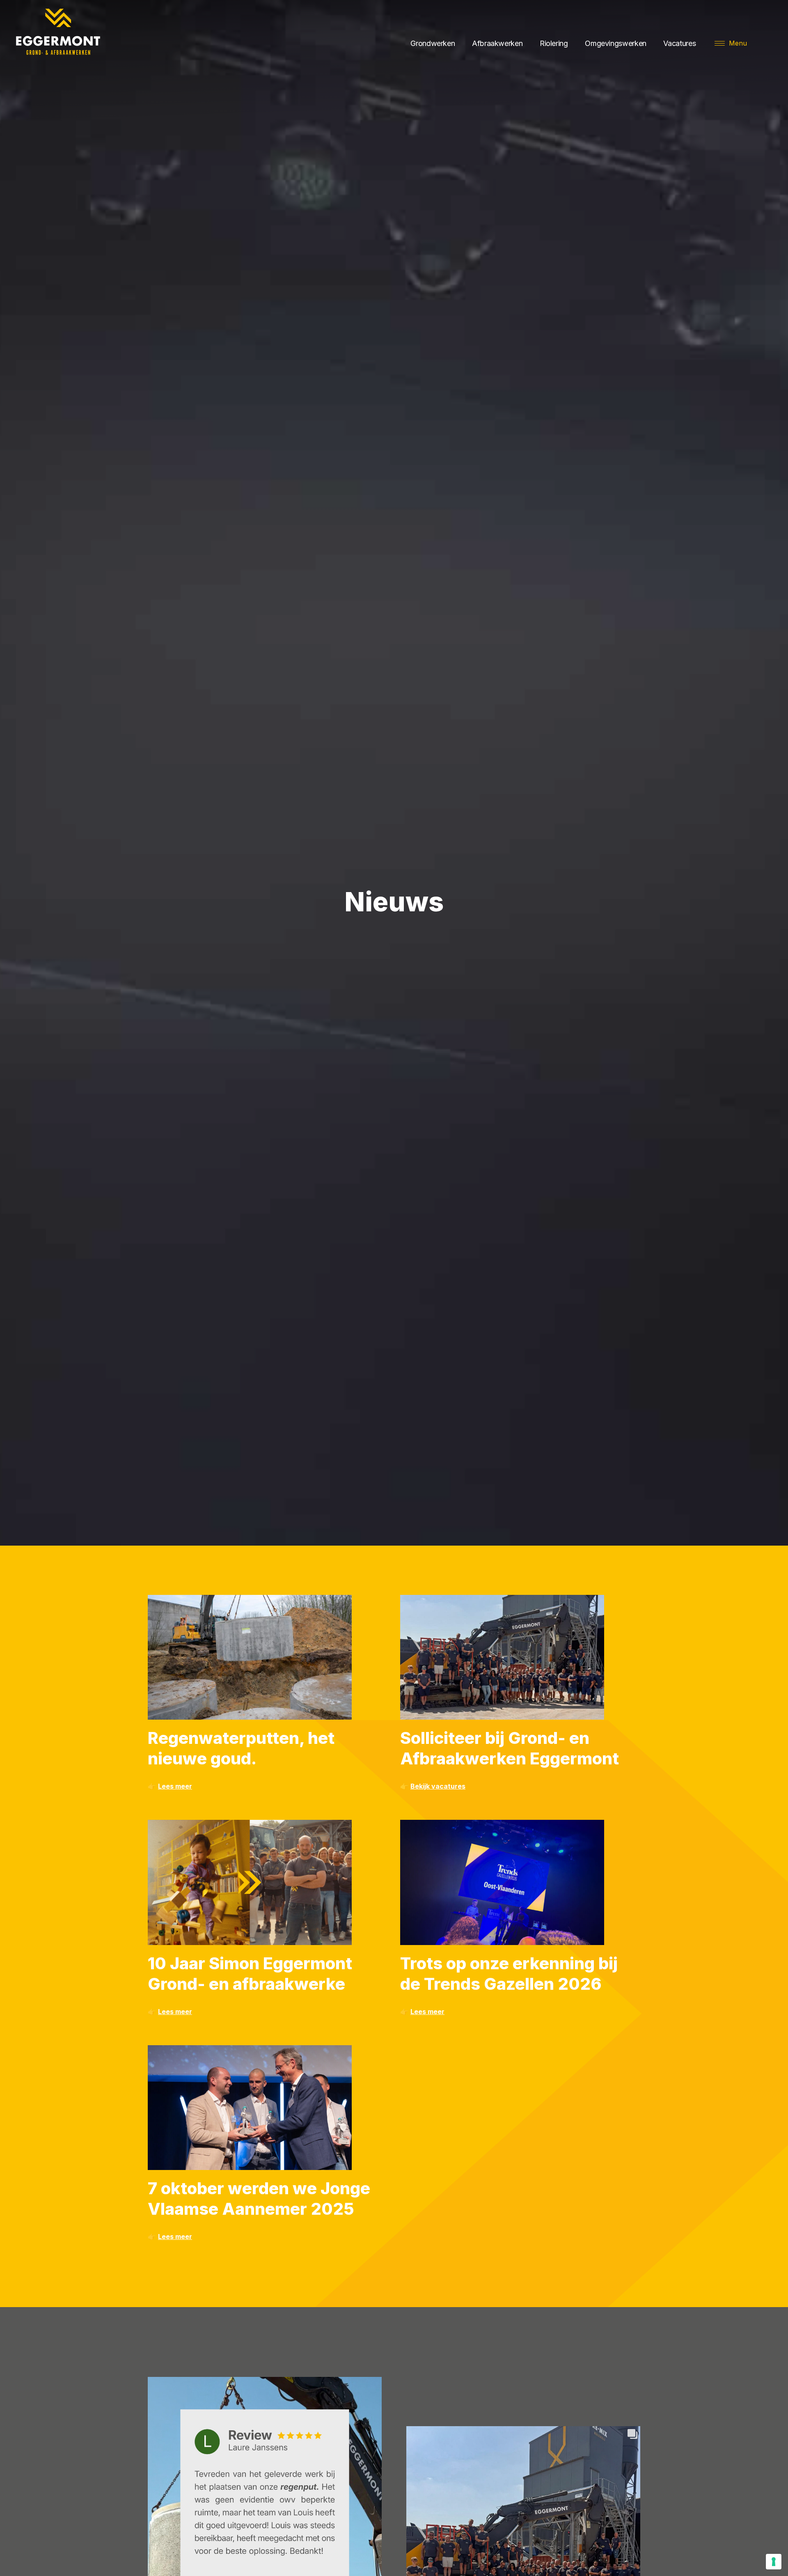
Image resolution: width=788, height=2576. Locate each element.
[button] (731, 43)
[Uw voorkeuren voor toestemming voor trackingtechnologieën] (774, 2562)
